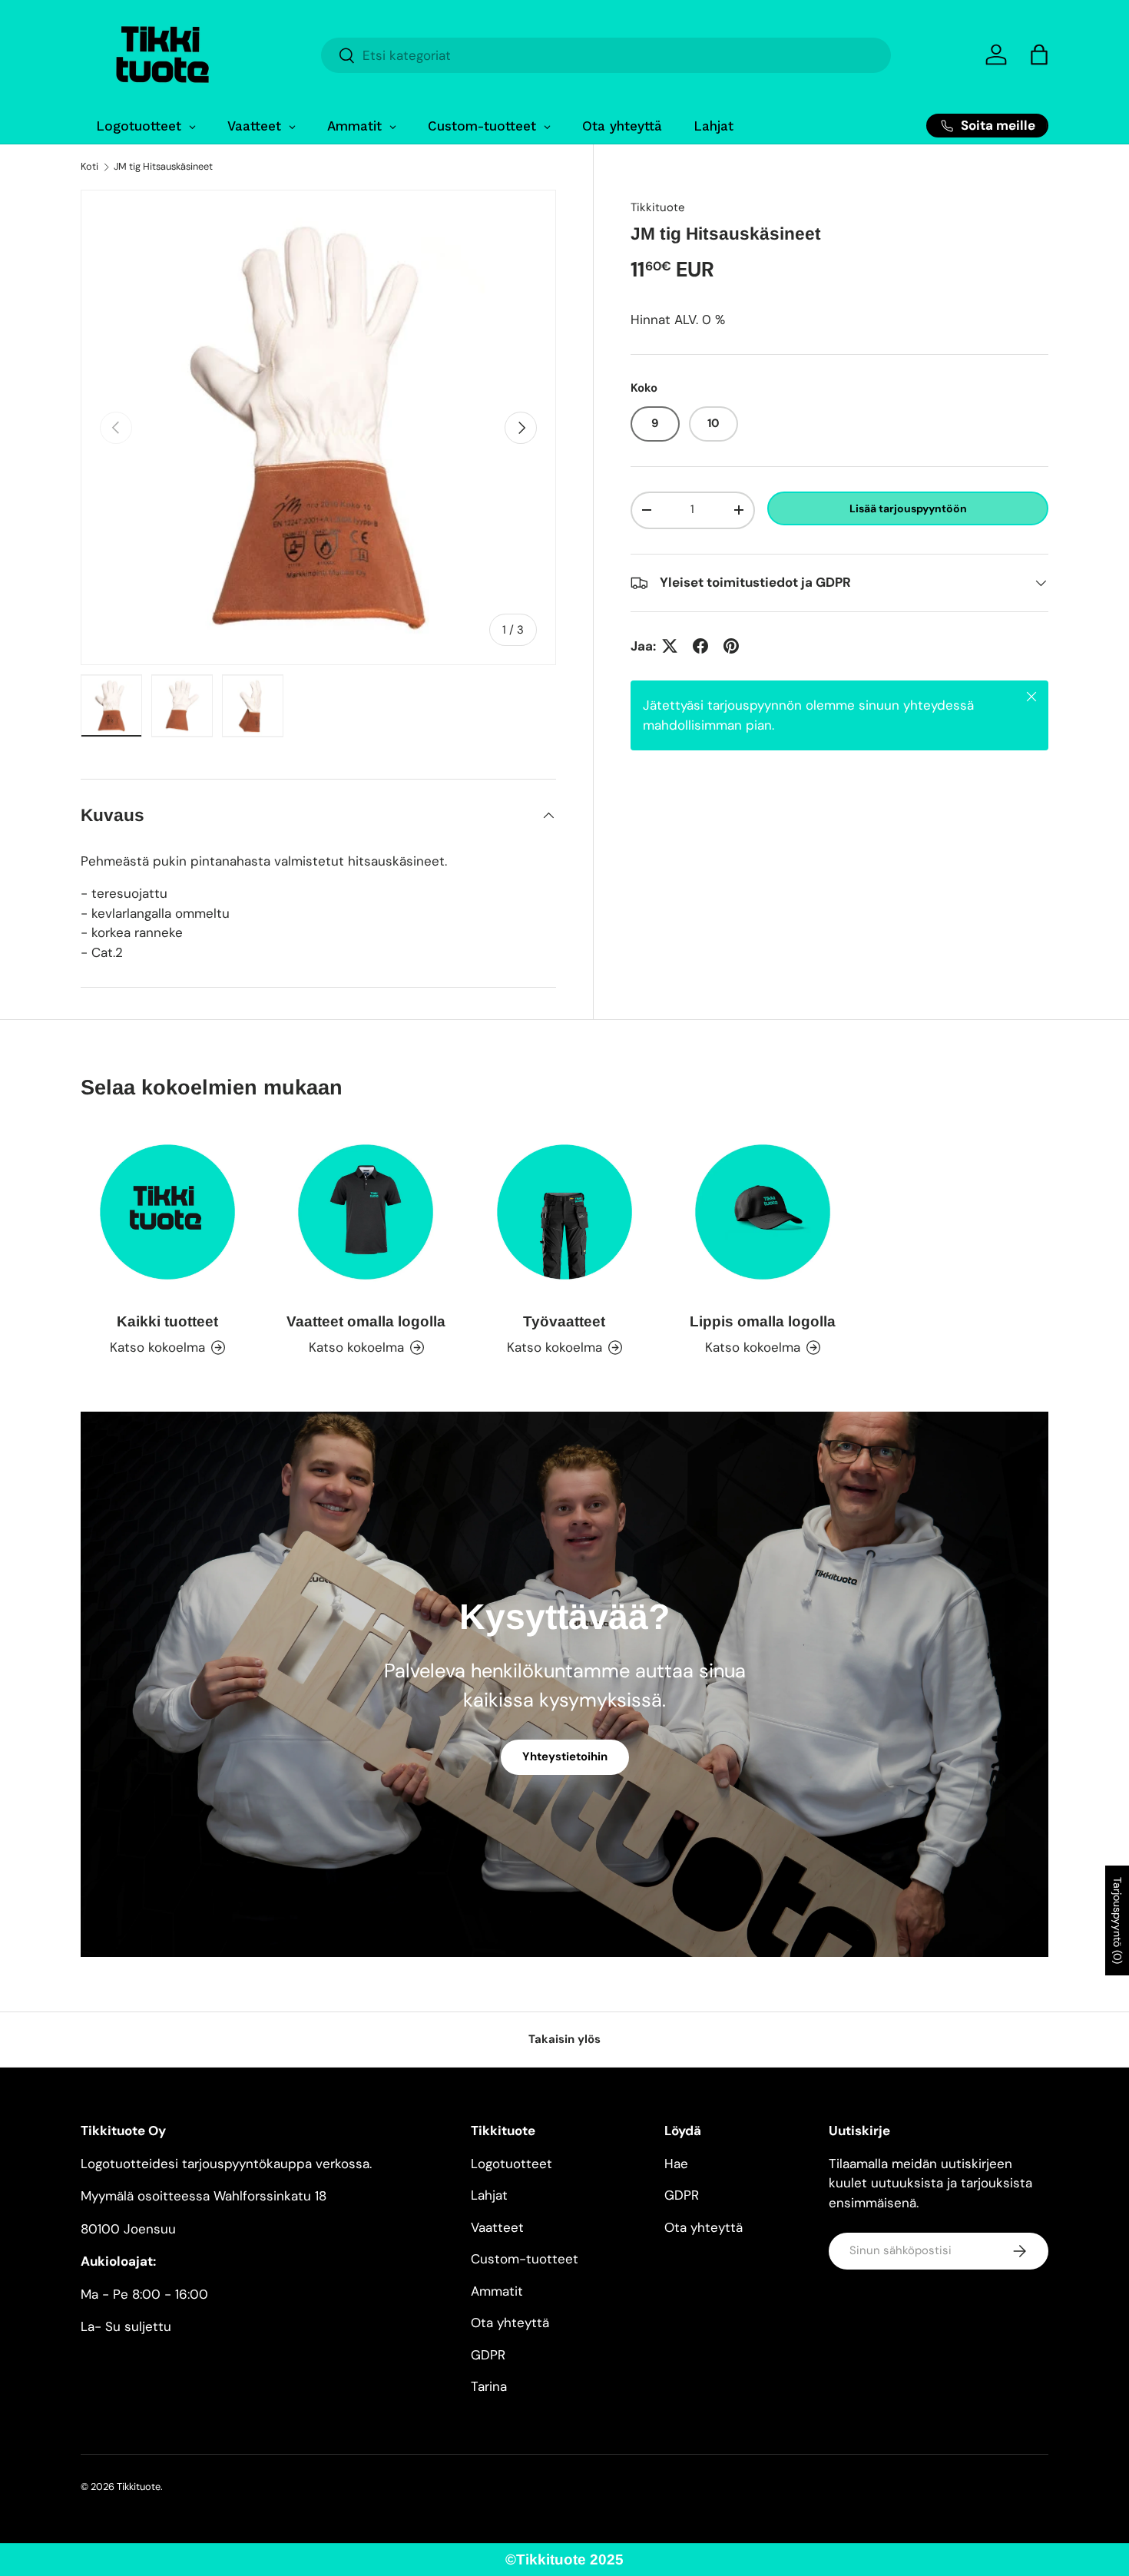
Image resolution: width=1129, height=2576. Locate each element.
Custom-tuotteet (525, 2259)
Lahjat (489, 2195)
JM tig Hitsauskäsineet (163, 167)
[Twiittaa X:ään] (670, 646)
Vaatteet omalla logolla (366, 1321)
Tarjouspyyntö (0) (1117, 1920)
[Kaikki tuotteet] (167, 1212)
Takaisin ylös (564, 2039)
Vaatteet (497, 2227)
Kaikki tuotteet (167, 1321)
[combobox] (606, 55)
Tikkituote (658, 207)
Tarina (489, 2386)
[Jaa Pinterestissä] (731, 646)
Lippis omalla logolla (763, 1321)
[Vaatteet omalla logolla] (366, 1212)
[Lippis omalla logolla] (763, 1212)
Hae (676, 2164)
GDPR (488, 2355)
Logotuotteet (512, 2164)
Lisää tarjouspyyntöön (908, 508)
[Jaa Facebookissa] (700, 646)
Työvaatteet (564, 1321)
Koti (89, 167)
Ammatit (497, 2291)
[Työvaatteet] (564, 1212)
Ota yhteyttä (510, 2323)
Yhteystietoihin (565, 1757)
